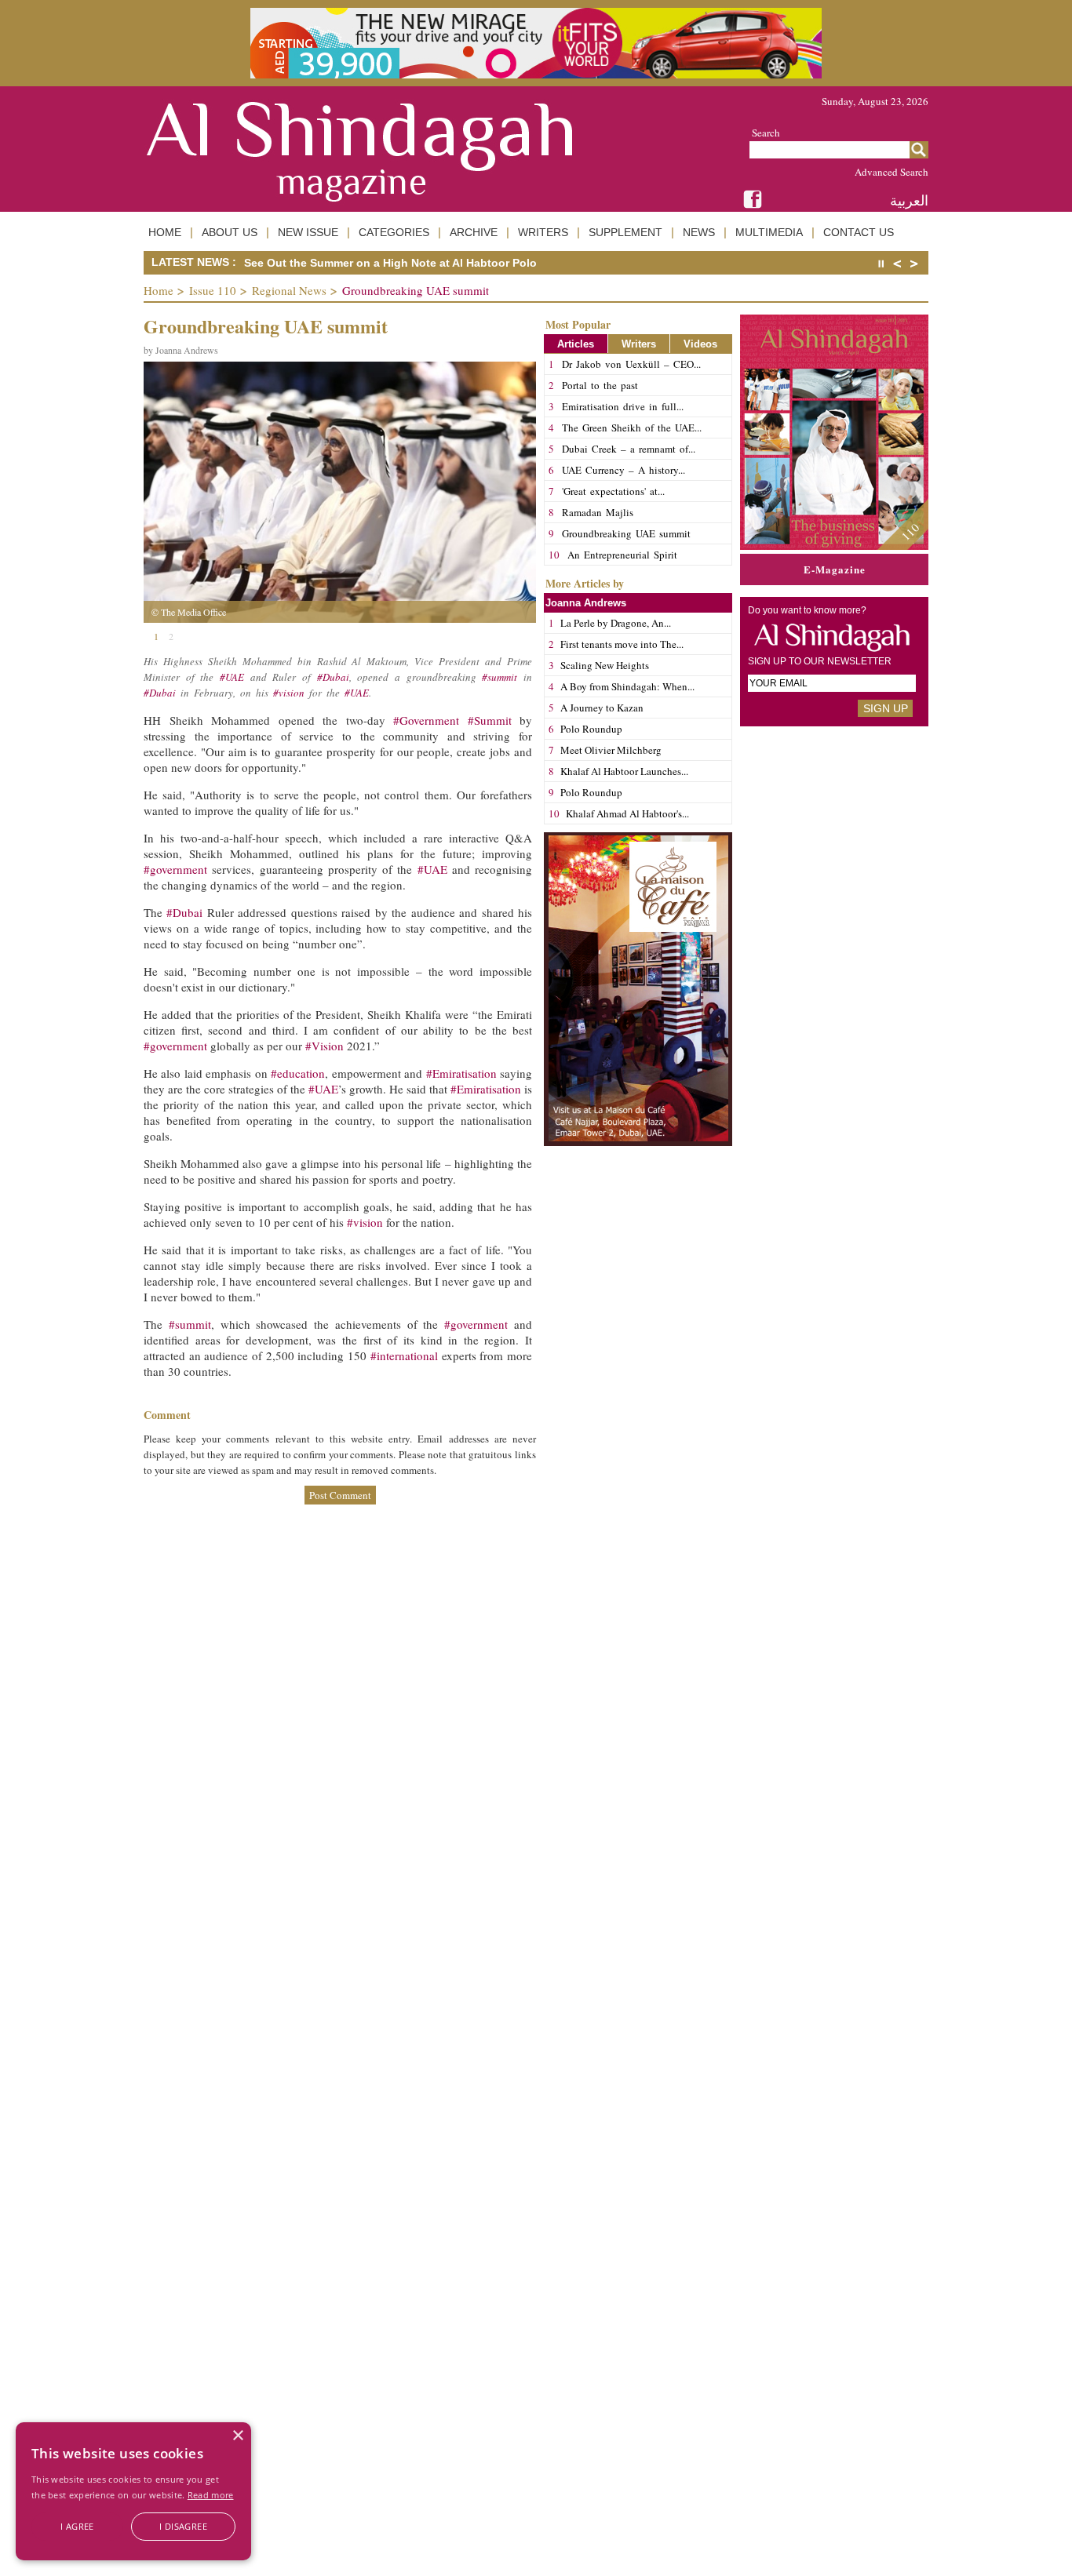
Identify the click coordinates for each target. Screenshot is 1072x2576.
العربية (909, 200)
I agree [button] (77, 2526)
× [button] (237, 2436)
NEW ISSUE (308, 232)
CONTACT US (859, 232)
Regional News (289, 290)
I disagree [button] (183, 2526)
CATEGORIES (394, 232)
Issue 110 (213, 290)
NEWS (699, 232)
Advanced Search (892, 172)
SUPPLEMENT (625, 232)
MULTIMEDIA (769, 232)
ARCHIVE (474, 232)
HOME (165, 232)
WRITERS (543, 232)
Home (159, 290)
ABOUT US (230, 232)
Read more (211, 2495)
